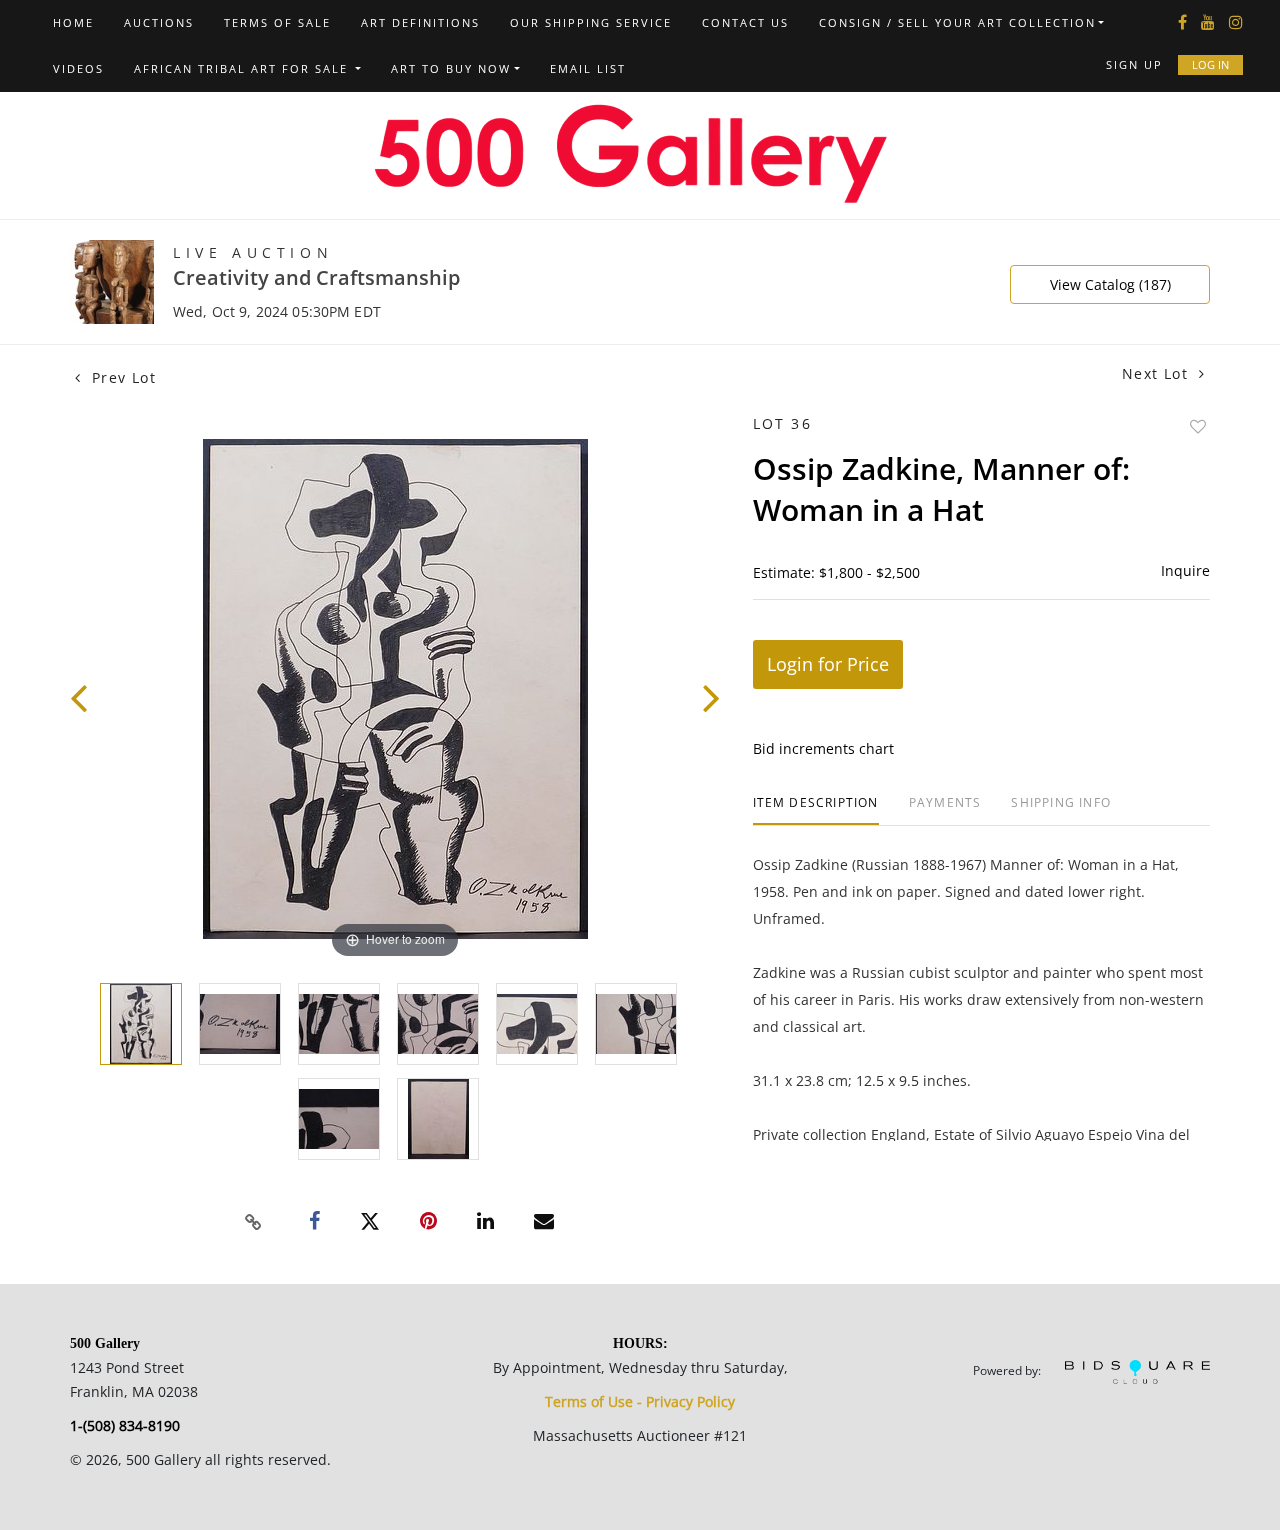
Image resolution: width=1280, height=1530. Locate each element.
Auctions (159, 22)
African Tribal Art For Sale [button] (243, 68)
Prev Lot (121, 377)
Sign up (1134, 64)
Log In (1210, 64)
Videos (78, 68)
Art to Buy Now (451, 68)
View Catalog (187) (1110, 284)
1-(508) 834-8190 (125, 1425)
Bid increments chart (823, 748)
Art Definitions (420, 22)
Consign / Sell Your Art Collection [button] (957, 22)
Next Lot (1158, 373)
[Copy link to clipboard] (254, 1222)
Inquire (1185, 570)
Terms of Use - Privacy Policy (640, 1401)
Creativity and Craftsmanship (316, 277)
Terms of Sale (277, 22)
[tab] (816, 810)
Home (73, 22)
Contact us (745, 22)
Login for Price (828, 664)
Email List (588, 68)
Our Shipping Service (591, 22)
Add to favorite (1198, 426)
